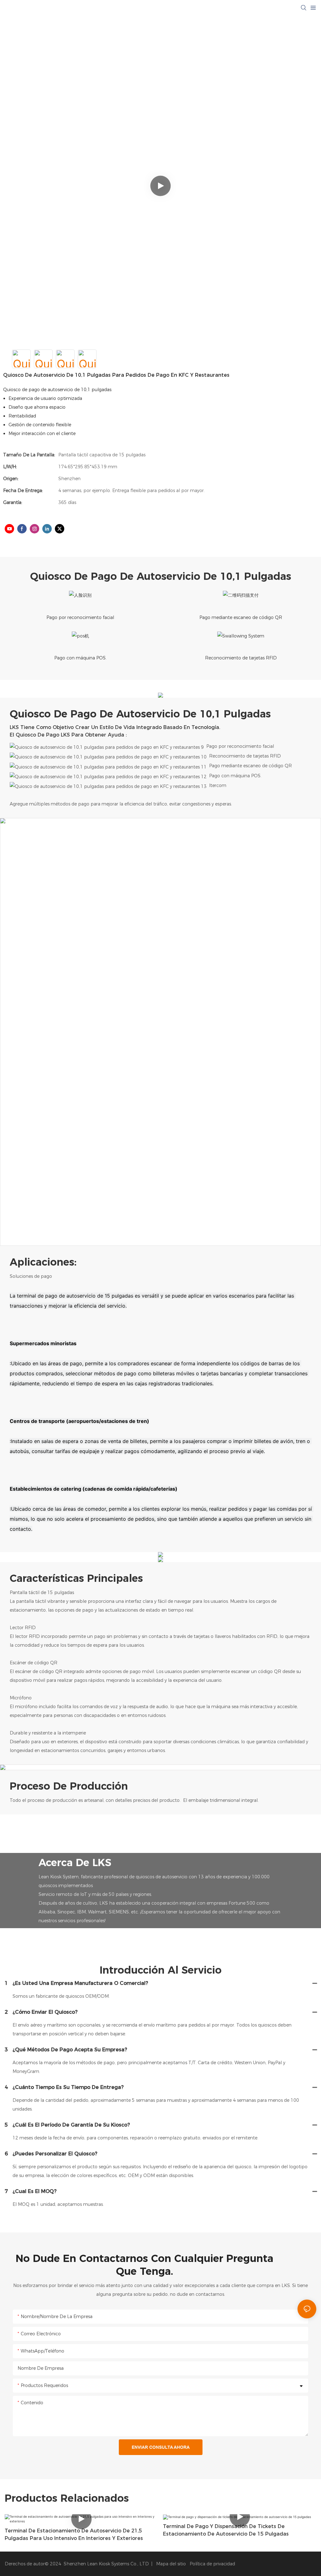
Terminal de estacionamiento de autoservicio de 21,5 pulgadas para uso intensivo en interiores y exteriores (74, 2534)
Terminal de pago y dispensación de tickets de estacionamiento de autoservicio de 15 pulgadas (226, 2530)
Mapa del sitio (170, 2564)
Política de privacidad (212, 2564)
